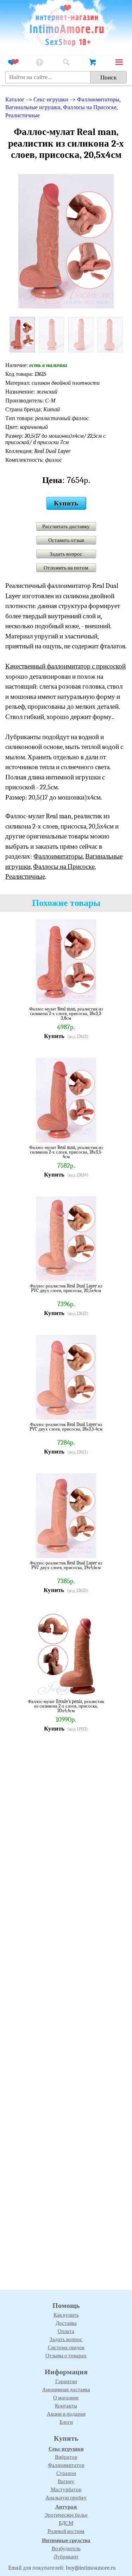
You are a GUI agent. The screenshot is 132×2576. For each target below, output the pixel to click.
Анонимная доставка (66, 2389)
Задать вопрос (66, 554)
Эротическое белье (66, 2515)
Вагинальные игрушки (33, 107)
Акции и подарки (66, 2414)
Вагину (66, 2481)
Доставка (66, 2323)
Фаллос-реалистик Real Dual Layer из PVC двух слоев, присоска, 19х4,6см (66, 1565)
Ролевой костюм (66, 2531)
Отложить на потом (66, 568)
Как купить (66, 2315)
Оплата (66, 2331)
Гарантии (66, 2381)
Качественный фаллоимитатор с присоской (65, 666)
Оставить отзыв (66, 540)
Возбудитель (66, 2548)
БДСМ (66, 2523)
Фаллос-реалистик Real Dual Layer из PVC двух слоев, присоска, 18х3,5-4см (66, 1427)
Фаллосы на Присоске (90, 107)
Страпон (66, 2473)
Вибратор (66, 2457)
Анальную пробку (66, 2498)
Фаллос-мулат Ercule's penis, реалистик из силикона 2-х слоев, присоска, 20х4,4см (66, 1706)
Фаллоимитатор (66, 2465)
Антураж (66, 2507)
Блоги (66, 2422)
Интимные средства (66, 2540)
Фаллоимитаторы (98, 100)
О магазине (66, 2398)
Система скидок (66, 2347)
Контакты (66, 2406)
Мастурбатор (66, 2489)
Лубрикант (66, 2557)
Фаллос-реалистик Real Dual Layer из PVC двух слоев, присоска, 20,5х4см (66, 1288)
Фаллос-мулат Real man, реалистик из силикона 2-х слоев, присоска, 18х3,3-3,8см (66, 1013)
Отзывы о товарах (66, 2356)
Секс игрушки (66, 2449)
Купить (66, 503)
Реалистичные (23, 116)
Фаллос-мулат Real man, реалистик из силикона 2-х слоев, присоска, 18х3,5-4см (66, 1152)
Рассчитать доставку (66, 526)
